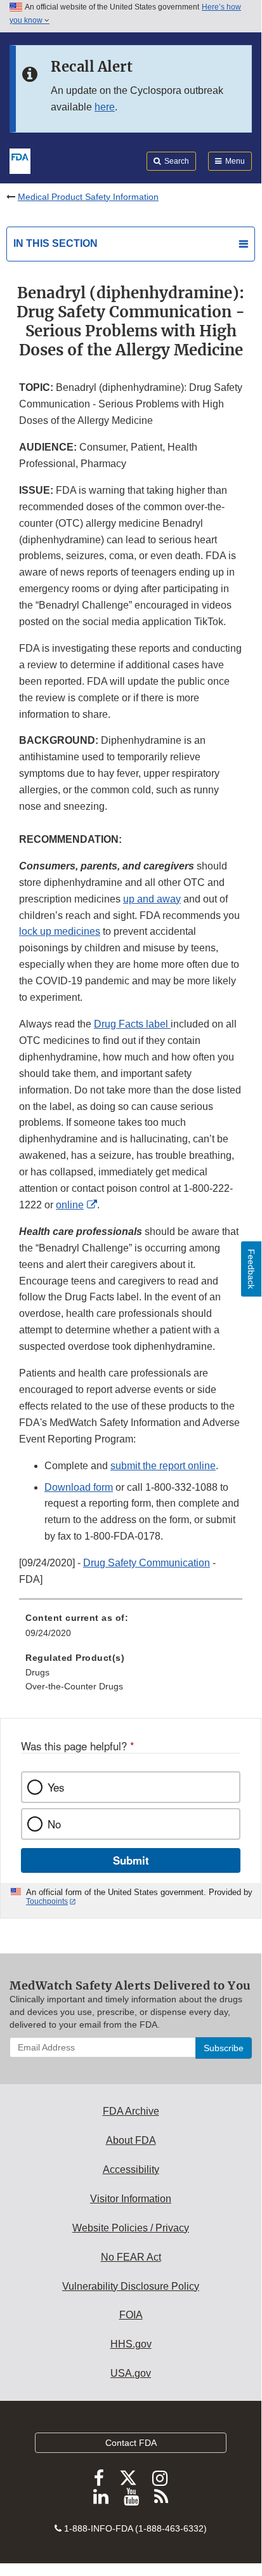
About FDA (131, 2140)
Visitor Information (131, 2199)
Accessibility (131, 2170)
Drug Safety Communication (147, 1563)
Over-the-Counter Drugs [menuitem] (74, 1686)
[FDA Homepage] (20, 160)
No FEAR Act (131, 2257)
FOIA (131, 2315)
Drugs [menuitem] (37, 1672)
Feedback (251, 1269)
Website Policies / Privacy (131, 2228)
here (105, 107)
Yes (56, 1787)
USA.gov (131, 2373)
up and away (152, 899)
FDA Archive (131, 2111)
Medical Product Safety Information (88, 197)
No (54, 1824)
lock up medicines (60, 931)
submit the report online (163, 1466)
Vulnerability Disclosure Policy (131, 2286)
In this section (56, 243)
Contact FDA (131, 2443)
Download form (79, 1487)
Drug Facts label (132, 1024)
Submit (131, 1860)
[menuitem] (131, 1630)
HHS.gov (131, 2344)
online (70, 1205)
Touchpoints (47, 1901)
